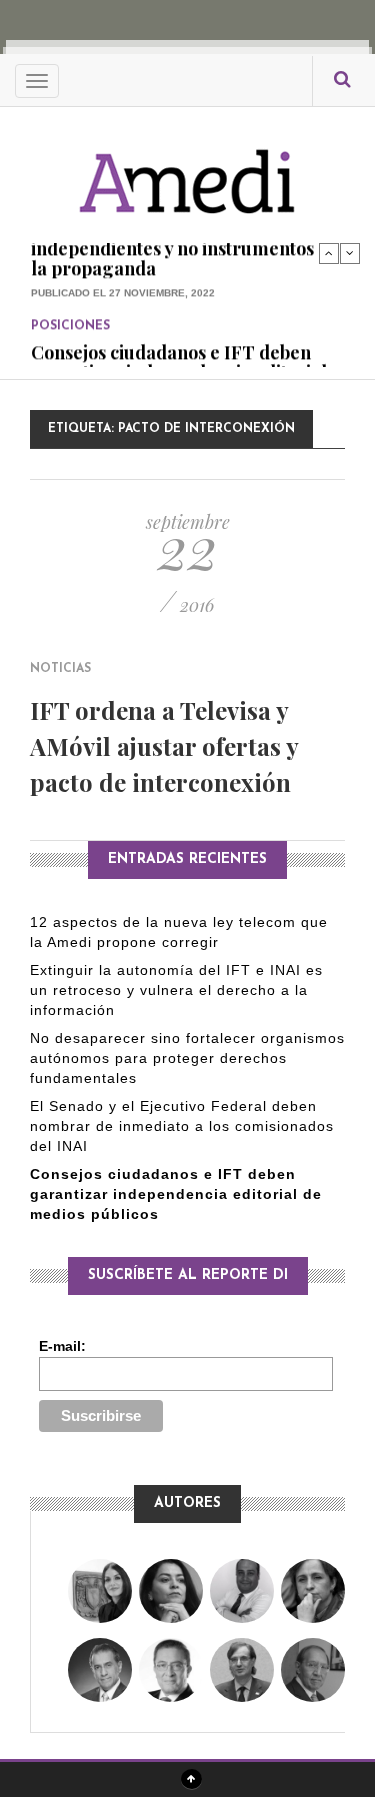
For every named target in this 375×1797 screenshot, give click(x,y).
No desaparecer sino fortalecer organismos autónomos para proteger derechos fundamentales (187, 1058)
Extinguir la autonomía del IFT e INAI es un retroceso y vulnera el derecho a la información (176, 990)
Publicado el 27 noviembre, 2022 (123, 267)
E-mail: (62, 1346)
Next (350, 253)
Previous (329, 253)
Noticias (60, 669)
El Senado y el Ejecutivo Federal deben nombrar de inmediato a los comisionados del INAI (182, 1126)
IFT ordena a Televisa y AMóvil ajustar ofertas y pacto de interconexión (164, 746)
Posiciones (70, 301)
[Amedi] (188, 170)
